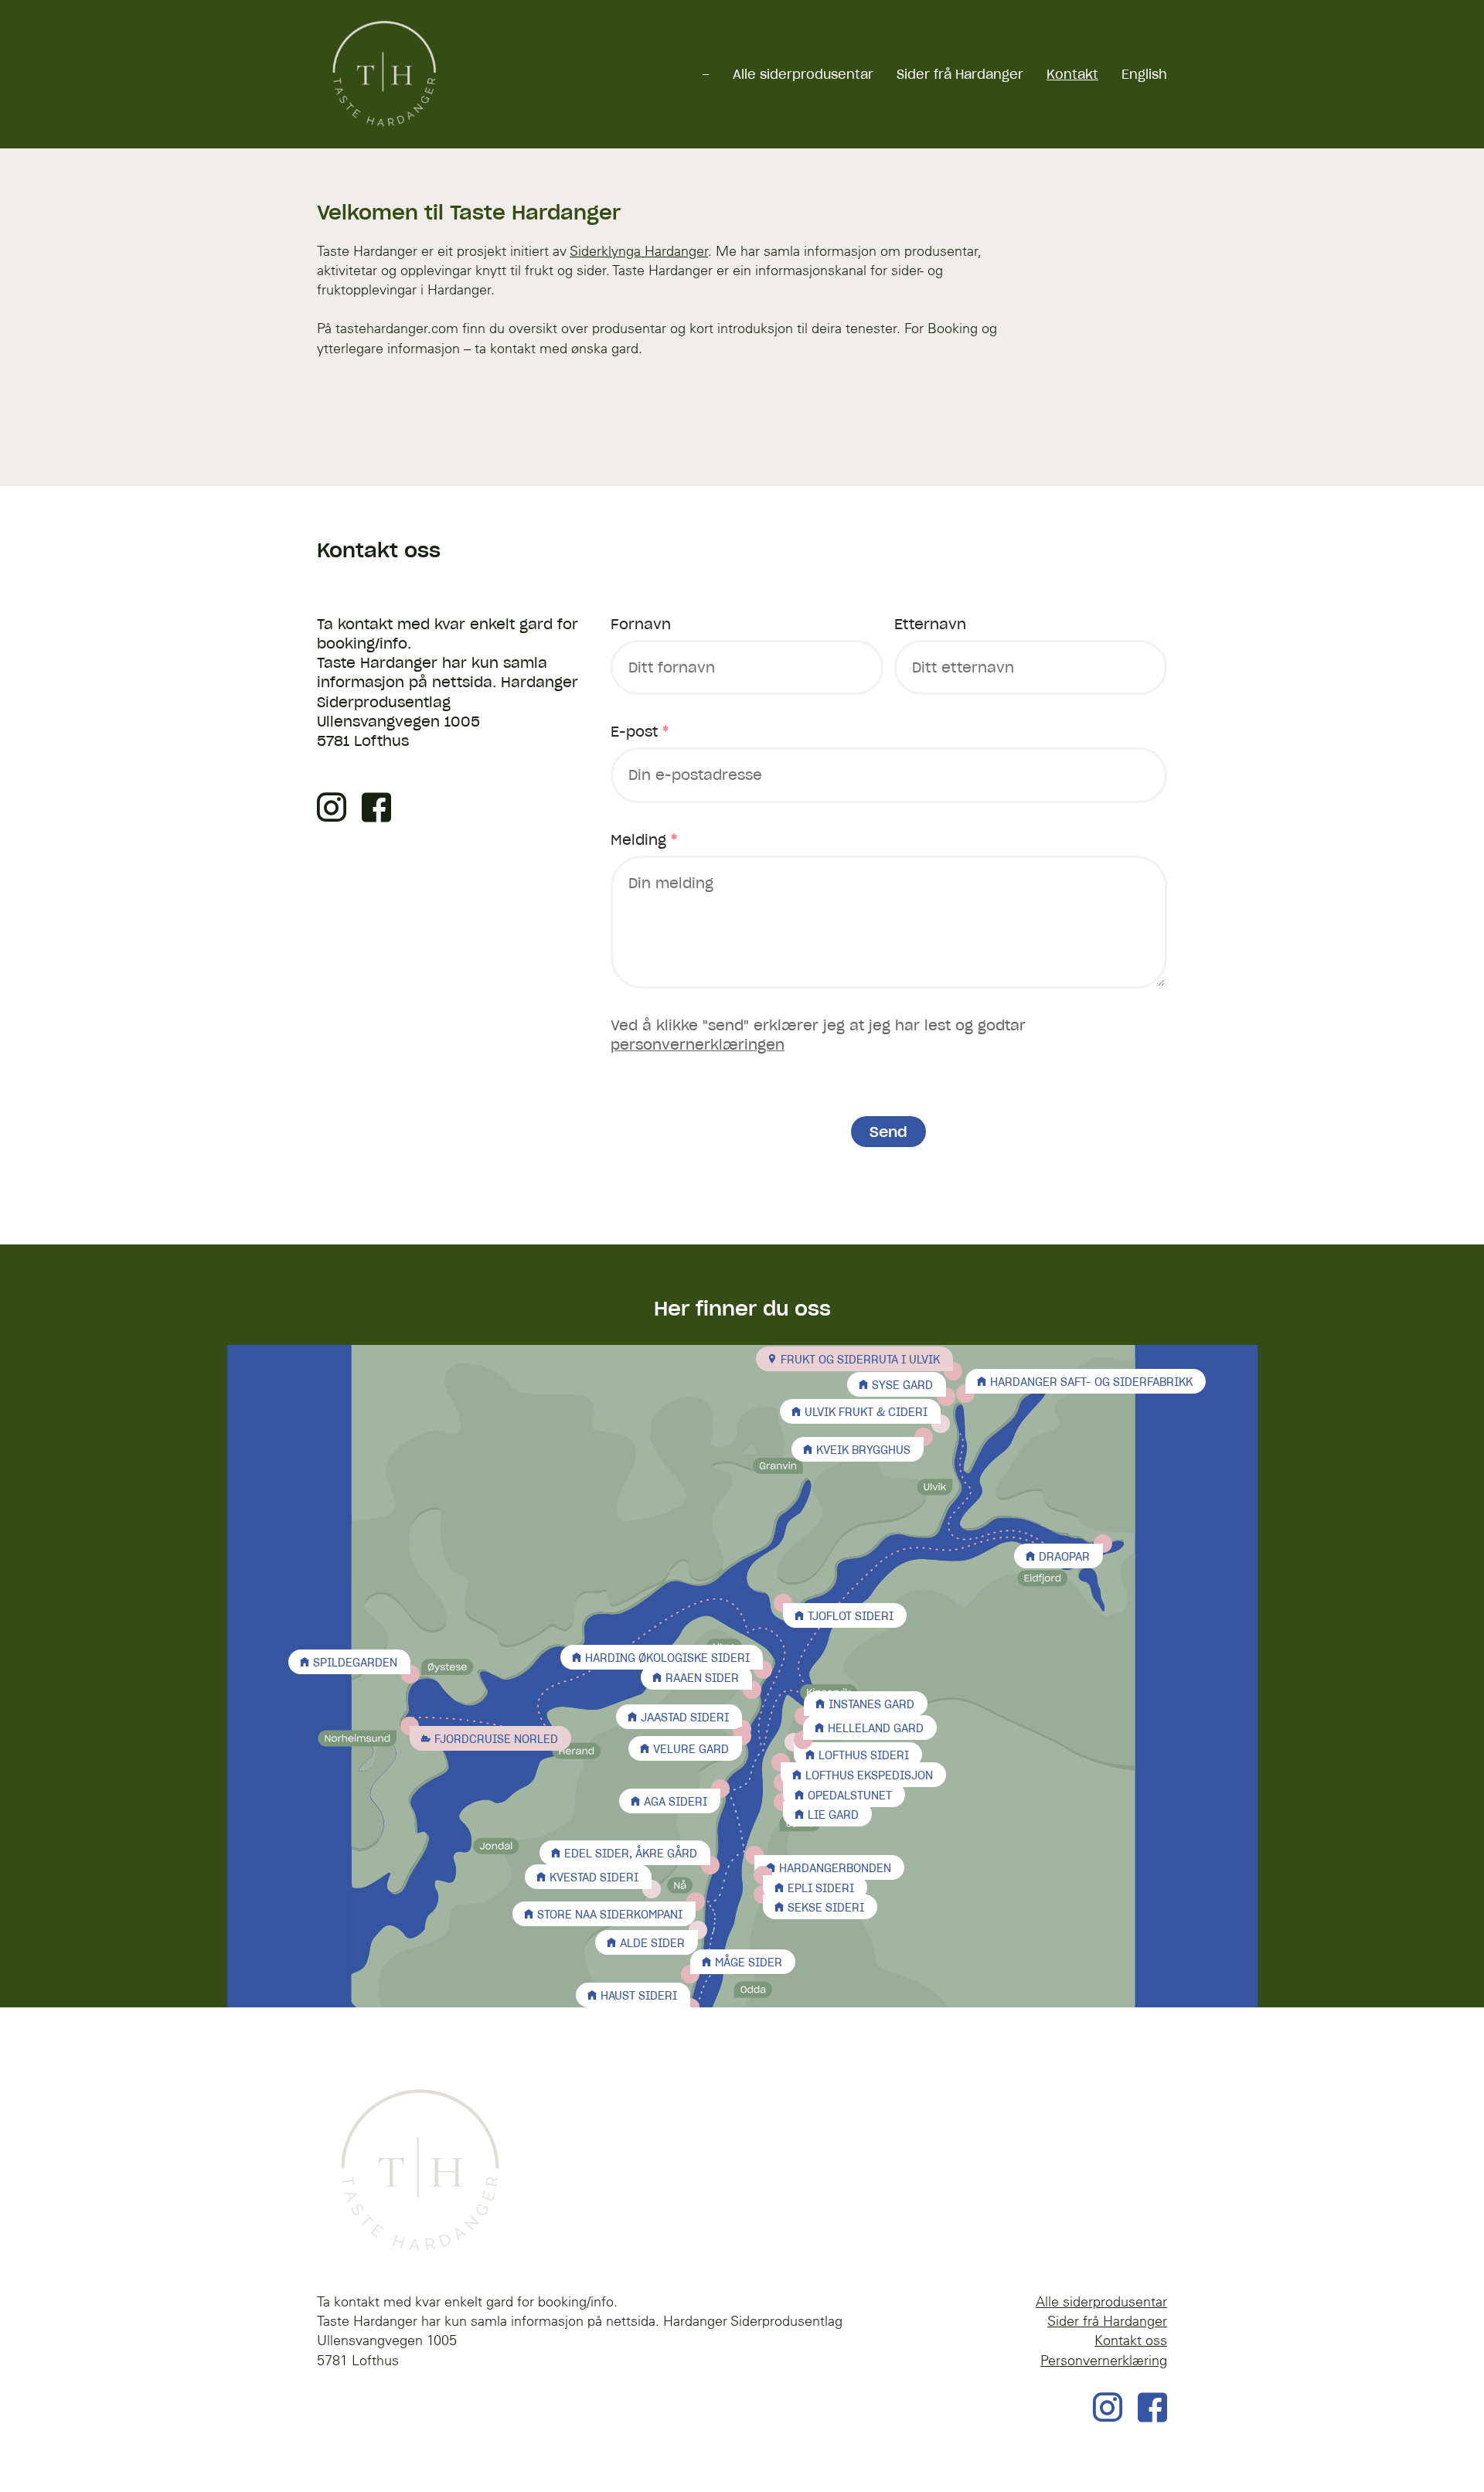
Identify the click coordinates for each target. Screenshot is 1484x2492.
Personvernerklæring (1104, 2360)
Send (888, 1132)
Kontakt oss (1131, 2340)
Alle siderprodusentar (803, 74)
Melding (644, 840)
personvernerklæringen (698, 1045)
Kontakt (1072, 74)
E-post (640, 732)
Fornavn (641, 624)
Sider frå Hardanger (960, 74)
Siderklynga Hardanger (639, 251)
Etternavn (930, 624)
